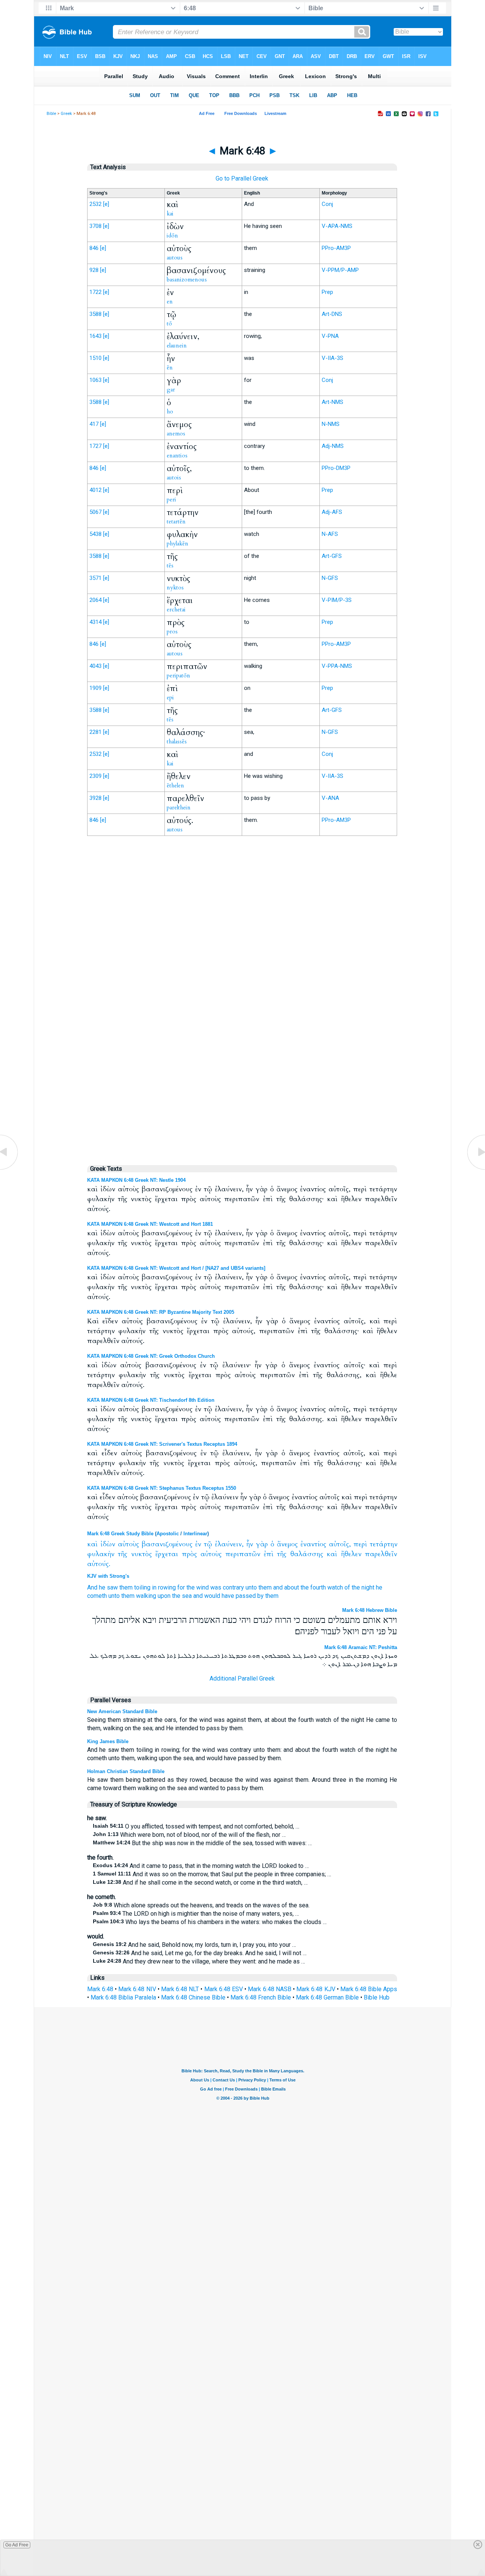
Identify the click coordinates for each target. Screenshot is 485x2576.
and (278, 1587)
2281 (95, 732)
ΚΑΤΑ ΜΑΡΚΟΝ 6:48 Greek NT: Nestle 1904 (136, 1180)
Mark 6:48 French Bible (261, 1997)
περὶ (360, 1544)
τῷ (208, 1544)
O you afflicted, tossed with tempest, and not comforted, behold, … (196, 1826)
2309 (95, 776)
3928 (95, 798)
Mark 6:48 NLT (180, 1989)
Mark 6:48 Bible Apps (369, 1989)
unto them (259, 1587)
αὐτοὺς (128, 1544)
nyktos (175, 587)
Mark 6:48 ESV (224, 1989)
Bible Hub (377, 1997)
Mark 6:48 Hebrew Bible (370, 1610)
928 (94, 270)
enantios (177, 456)
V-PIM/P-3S (337, 600)
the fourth (313, 1587)
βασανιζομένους (167, 1544)
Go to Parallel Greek (242, 178)
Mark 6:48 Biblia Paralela (123, 1997)
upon (164, 1596)
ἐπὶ (269, 1554)
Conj (327, 204)
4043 (95, 666)
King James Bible (108, 1741)
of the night (359, 1587)
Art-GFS (332, 556)
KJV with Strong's (108, 1576)
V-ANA (330, 798)
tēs (170, 565)
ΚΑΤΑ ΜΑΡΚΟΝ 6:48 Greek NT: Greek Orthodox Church (151, 1356)
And (92, 1587)
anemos (176, 434)
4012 (95, 490)
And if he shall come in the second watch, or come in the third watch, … (200, 1883)
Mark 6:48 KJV (316, 1989)
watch (335, 1587)
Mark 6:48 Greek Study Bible (120, 1534)
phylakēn (178, 543)
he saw (108, 1587)
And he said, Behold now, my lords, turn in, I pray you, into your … (194, 1945)
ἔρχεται (167, 1554)
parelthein (179, 807)
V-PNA (330, 336)
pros (172, 631)
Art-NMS (332, 402)
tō (169, 324)
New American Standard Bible (122, 1711)
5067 (95, 512)
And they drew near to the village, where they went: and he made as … (199, 1961)
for (181, 1587)
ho (170, 412)
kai (170, 214)
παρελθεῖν (381, 1554)
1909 (95, 688)
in (154, 1587)
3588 (95, 314)
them (126, 1587)
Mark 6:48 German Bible (327, 1997)
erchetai (176, 609)
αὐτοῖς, (340, 1544)
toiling (142, 1587)
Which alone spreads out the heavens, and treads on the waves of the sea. (201, 1905)
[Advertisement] (242, 999)
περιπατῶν (243, 1554)
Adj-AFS (332, 512)
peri (171, 499)
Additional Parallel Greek (242, 1678)
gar (171, 390)
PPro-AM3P (336, 248)
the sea (182, 1596)
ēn (170, 368)
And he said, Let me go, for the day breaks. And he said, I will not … (200, 1953)
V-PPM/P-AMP (340, 270)
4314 (95, 622)
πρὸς (189, 1554)
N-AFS (330, 534)
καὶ (92, 1544)
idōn (172, 236)
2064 (95, 600)
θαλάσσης (307, 1554)
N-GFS (330, 578)
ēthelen (175, 785)
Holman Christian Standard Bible (126, 1771)
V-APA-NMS (337, 226)
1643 (95, 336)
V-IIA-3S (332, 358)
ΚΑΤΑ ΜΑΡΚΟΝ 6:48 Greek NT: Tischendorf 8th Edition (151, 1400)
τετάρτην (384, 1544)
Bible (51, 114)
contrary (233, 1587)
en (170, 302)
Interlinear (195, 1534)
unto (114, 1596)
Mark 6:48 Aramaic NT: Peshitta (361, 1647)
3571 (95, 578)
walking (146, 1596)
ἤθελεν (351, 1554)
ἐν (198, 1544)
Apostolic (168, 1534)
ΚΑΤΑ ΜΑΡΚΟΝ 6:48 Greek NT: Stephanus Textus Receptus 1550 (162, 1488)
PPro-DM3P (336, 468)
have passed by (243, 1596)
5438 (95, 534)
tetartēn (176, 521)
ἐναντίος (313, 1544)
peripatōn (178, 675)
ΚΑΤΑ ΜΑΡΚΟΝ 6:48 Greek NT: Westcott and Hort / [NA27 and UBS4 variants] (176, 1268)
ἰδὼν (108, 1544)
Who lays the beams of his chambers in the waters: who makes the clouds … (210, 1922)
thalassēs (177, 741)
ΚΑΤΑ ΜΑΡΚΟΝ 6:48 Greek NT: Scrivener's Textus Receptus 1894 (162, 1444)
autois (174, 478)
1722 (95, 292)
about (292, 1587)
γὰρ (262, 1544)
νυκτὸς (142, 1554)
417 (94, 424)
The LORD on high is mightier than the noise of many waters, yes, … (196, 1914)
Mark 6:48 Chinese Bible (193, 1997)
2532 (95, 204)
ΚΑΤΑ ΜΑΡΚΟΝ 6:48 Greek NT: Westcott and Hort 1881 (150, 1224)
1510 (95, 358)
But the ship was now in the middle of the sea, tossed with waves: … (202, 1843)
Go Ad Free (17, 2545)
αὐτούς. (99, 1564)
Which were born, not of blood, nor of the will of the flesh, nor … (189, 1835)
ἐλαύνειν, (229, 1544)
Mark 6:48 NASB (269, 1989)
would (212, 1596)
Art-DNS (332, 314)
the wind (198, 1587)
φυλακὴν (101, 1554)
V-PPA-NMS (337, 666)
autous (175, 258)
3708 (95, 226)
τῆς (123, 1554)
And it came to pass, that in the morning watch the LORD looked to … (201, 1866)
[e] (106, 204)
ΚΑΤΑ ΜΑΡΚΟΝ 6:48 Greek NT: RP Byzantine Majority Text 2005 (161, 1312)
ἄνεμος (287, 1544)
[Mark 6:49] (476, 1169)
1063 (95, 380)
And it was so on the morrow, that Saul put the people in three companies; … (212, 1874)
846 (94, 248)
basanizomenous (187, 280)
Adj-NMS (333, 446)
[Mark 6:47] (9, 1169)
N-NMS (331, 424)
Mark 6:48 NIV (137, 1989)
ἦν (250, 1544)
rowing (167, 1587)
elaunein (177, 346)
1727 (95, 446)
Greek (66, 114)
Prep (327, 292)
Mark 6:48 (100, 1989)
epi (170, 697)
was (216, 1587)
